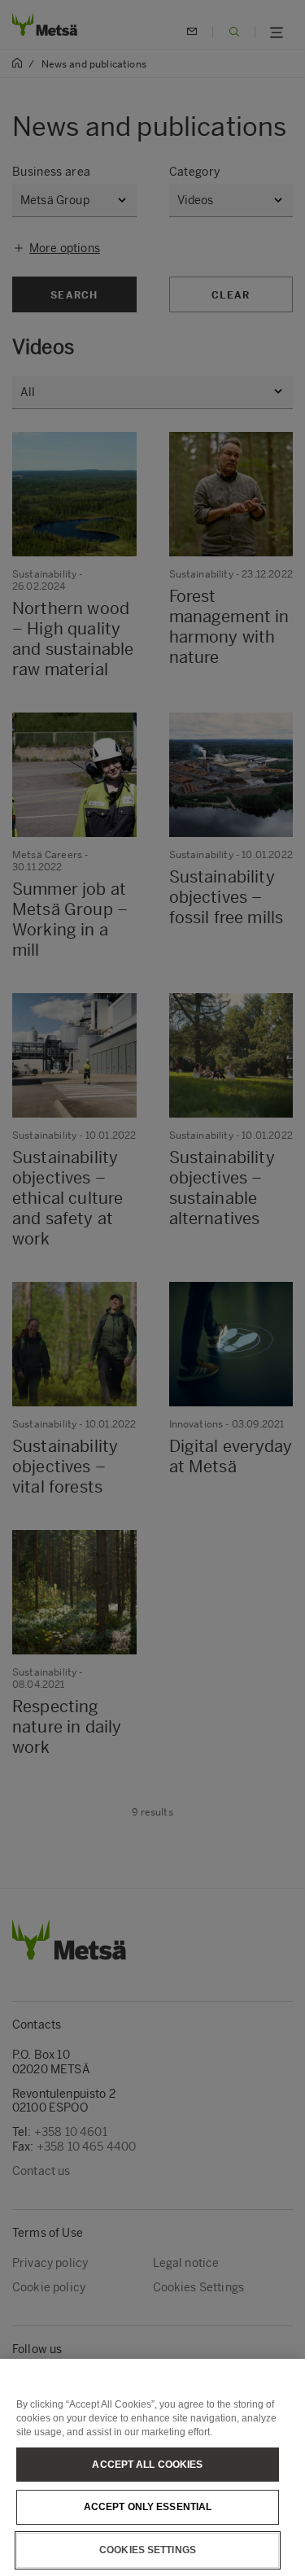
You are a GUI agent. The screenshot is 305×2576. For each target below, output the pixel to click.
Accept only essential (148, 2507)
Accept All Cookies (147, 2465)
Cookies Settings (148, 2550)
